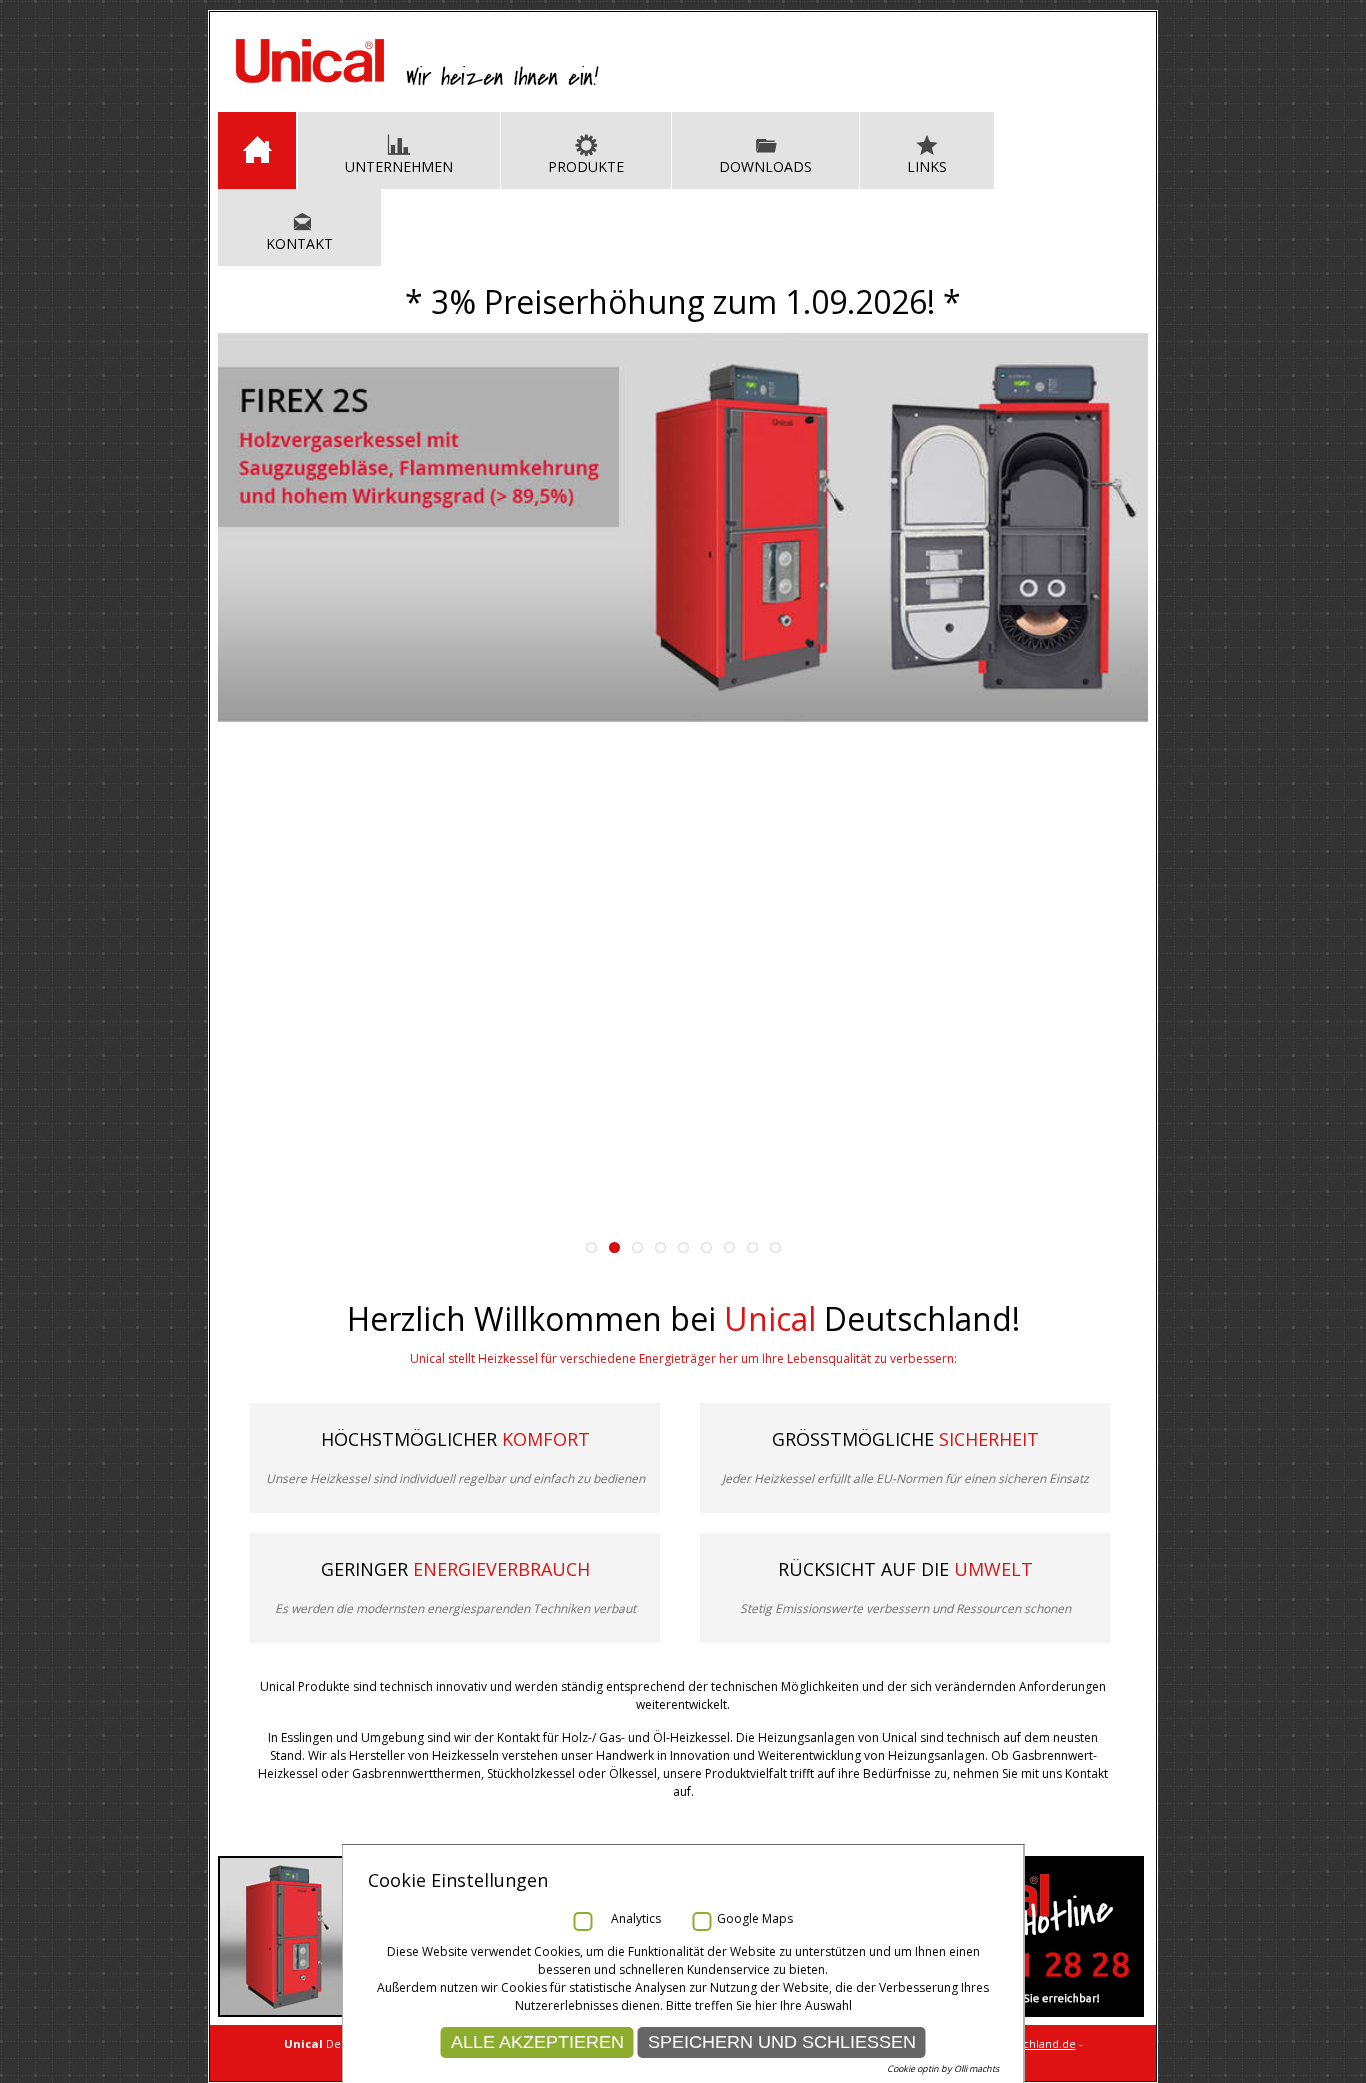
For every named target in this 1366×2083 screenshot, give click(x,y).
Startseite (257, 150)
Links (927, 166)
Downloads (765, 166)
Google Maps (755, 1918)
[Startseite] (417, 82)
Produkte (586, 166)
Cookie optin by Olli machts (943, 2068)
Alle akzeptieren (537, 2042)
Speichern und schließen (782, 2042)
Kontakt (299, 243)
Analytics (636, 1918)
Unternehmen (399, 166)
